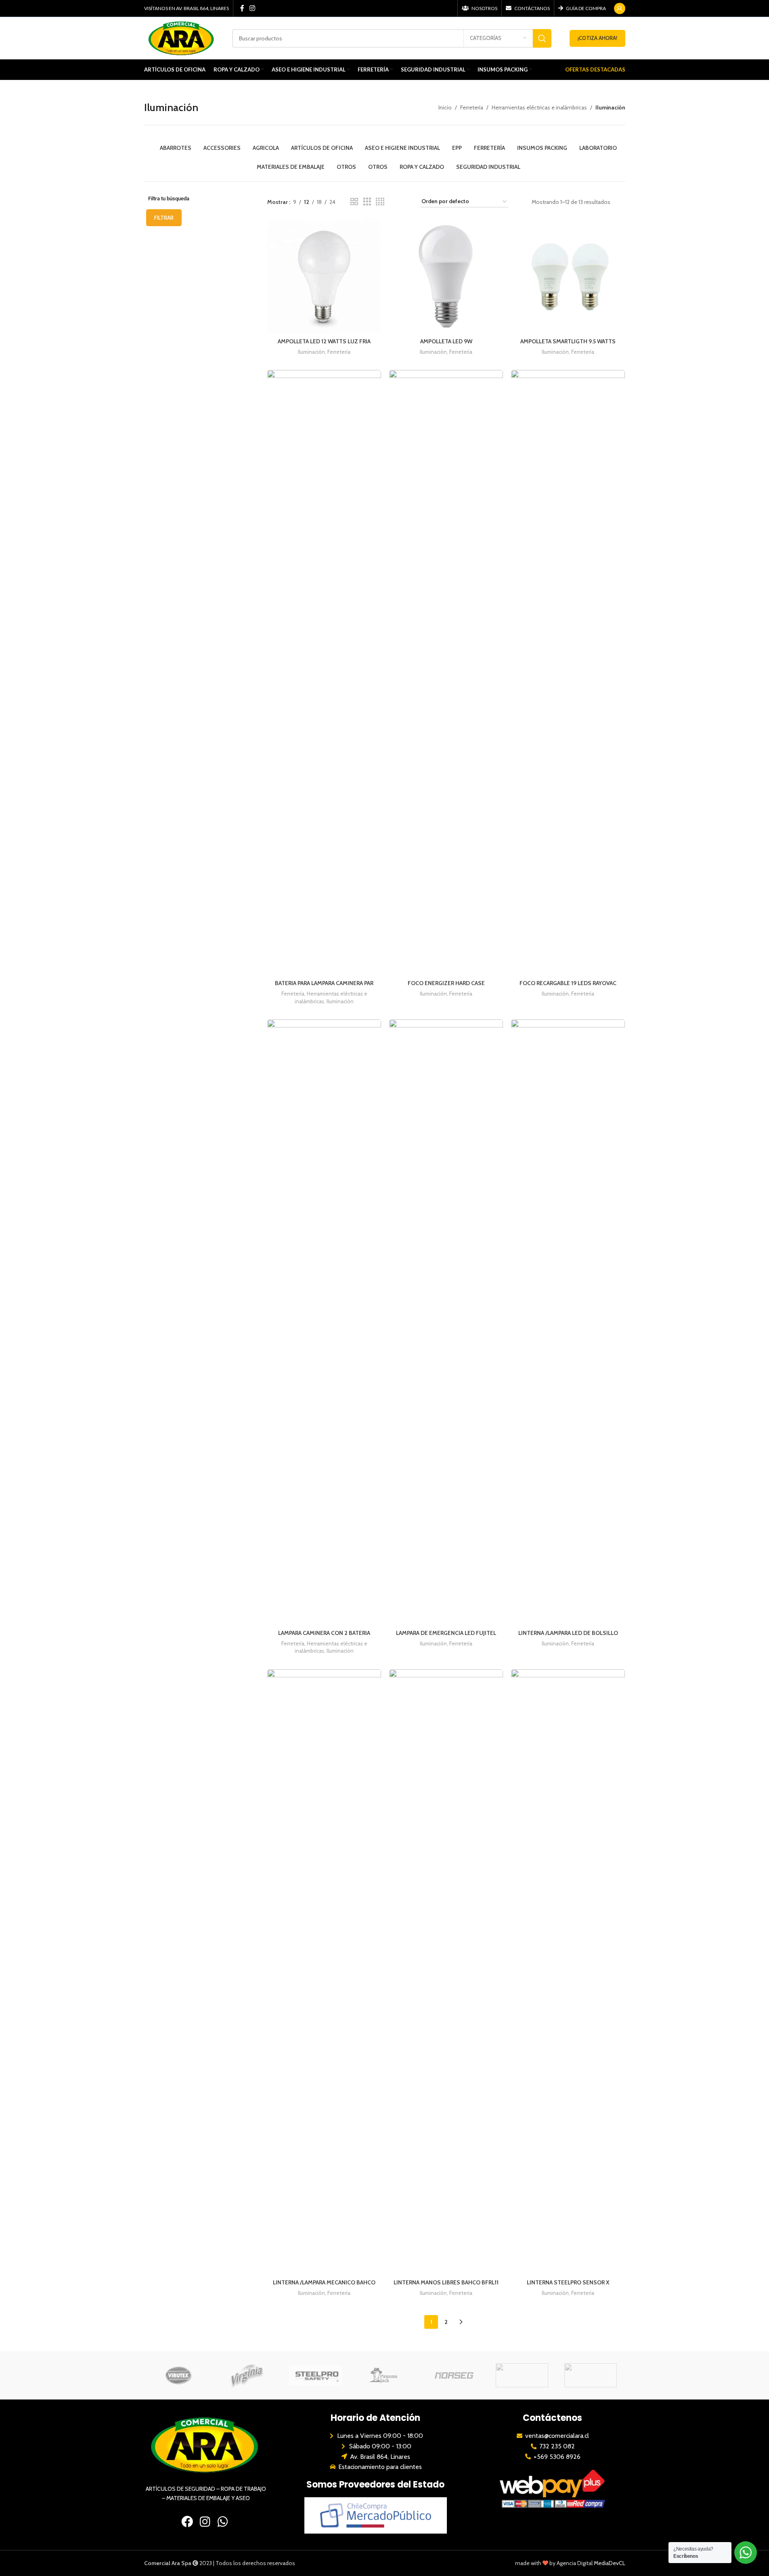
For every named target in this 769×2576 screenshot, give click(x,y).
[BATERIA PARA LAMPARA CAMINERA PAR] (324, 673)
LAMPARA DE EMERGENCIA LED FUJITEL (446, 1633)
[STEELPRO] (316, 2375)
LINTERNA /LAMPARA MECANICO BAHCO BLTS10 (324, 2286)
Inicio (445, 107)
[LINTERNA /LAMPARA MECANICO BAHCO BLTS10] (324, 1972)
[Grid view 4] (380, 202)
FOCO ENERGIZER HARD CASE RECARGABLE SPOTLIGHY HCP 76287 (446, 987)
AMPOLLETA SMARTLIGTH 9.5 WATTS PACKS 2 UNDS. (568, 345)
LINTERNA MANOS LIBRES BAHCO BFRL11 (446, 2282)
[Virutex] (178, 2375)
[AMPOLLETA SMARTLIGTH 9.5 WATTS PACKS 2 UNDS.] (568, 277)
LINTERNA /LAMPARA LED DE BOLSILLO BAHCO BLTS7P (568, 1637)
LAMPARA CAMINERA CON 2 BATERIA (324, 1633)
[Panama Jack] (384, 2375)
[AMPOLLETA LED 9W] (446, 277)
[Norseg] (453, 2375)
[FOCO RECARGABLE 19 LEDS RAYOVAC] (568, 673)
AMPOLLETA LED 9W (446, 341)
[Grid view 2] (354, 202)
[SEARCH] (542, 38)
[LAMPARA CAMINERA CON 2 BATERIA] (324, 1322)
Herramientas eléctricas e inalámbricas (539, 107)
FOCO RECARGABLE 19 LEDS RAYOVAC (568, 983)
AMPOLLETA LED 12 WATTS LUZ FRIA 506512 (324, 345)
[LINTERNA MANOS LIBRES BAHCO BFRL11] (446, 1972)
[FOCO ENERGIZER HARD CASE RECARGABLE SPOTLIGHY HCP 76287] (446, 673)
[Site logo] (182, 38)
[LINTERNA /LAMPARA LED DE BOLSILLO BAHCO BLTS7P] (568, 1322)
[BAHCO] (591, 2375)
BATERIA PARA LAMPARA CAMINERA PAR (324, 983)
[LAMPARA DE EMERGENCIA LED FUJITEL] (446, 1322)
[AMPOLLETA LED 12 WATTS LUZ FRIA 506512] (324, 277)
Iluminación (311, 352)
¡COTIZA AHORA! (597, 38)
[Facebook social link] (242, 8)
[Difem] (522, 2375)
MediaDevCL (610, 2563)
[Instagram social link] (252, 8)
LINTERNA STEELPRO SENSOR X (568, 2282)
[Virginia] (247, 2375)
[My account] (620, 8)
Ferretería (472, 107)
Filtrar (164, 218)
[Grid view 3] (367, 202)
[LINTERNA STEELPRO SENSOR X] (568, 1972)
